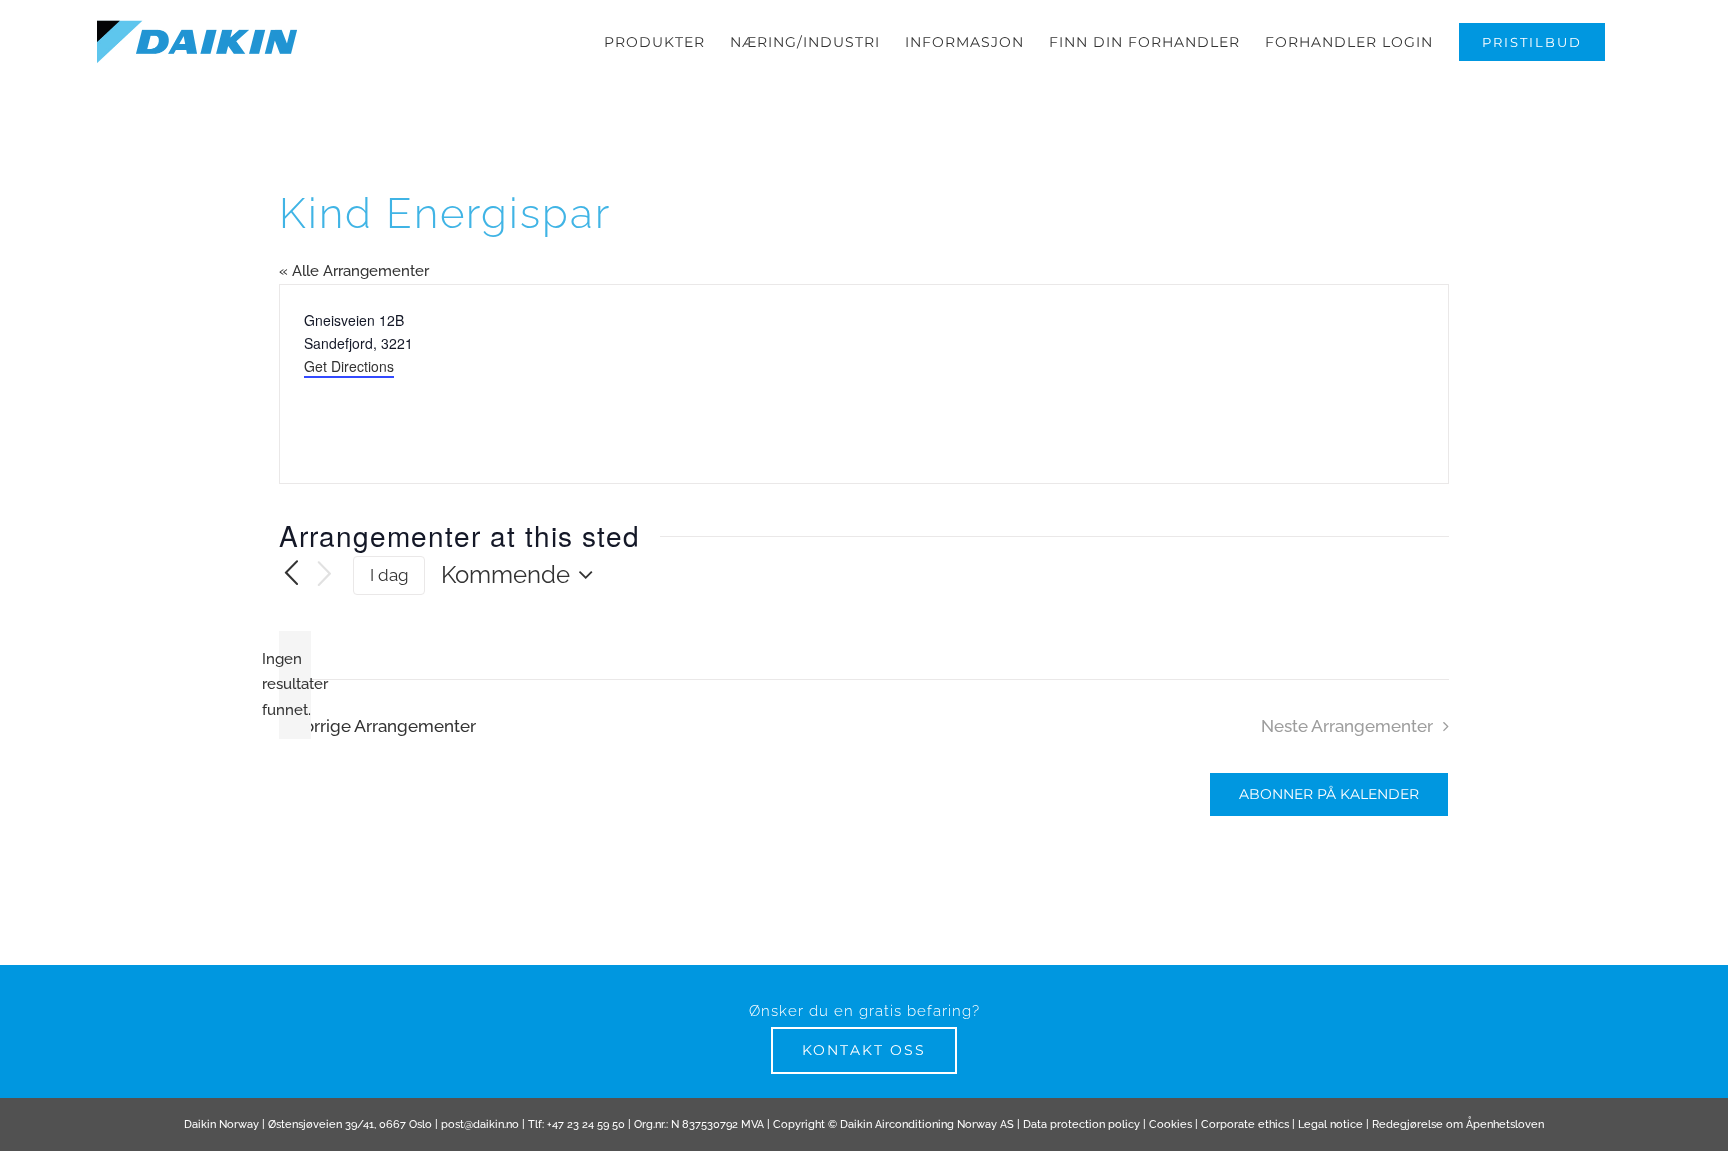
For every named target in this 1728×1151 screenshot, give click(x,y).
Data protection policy (1081, 1124)
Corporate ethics (1245, 1124)
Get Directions (349, 366)
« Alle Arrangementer (354, 271)
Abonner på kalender (1329, 794)
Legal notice (1330, 1124)
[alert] (295, 685)
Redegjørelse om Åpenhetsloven (1458, 1124)
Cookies (1170, 1124)
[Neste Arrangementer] (325, 575)
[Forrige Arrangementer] (291, 575)
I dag (389, 575)
